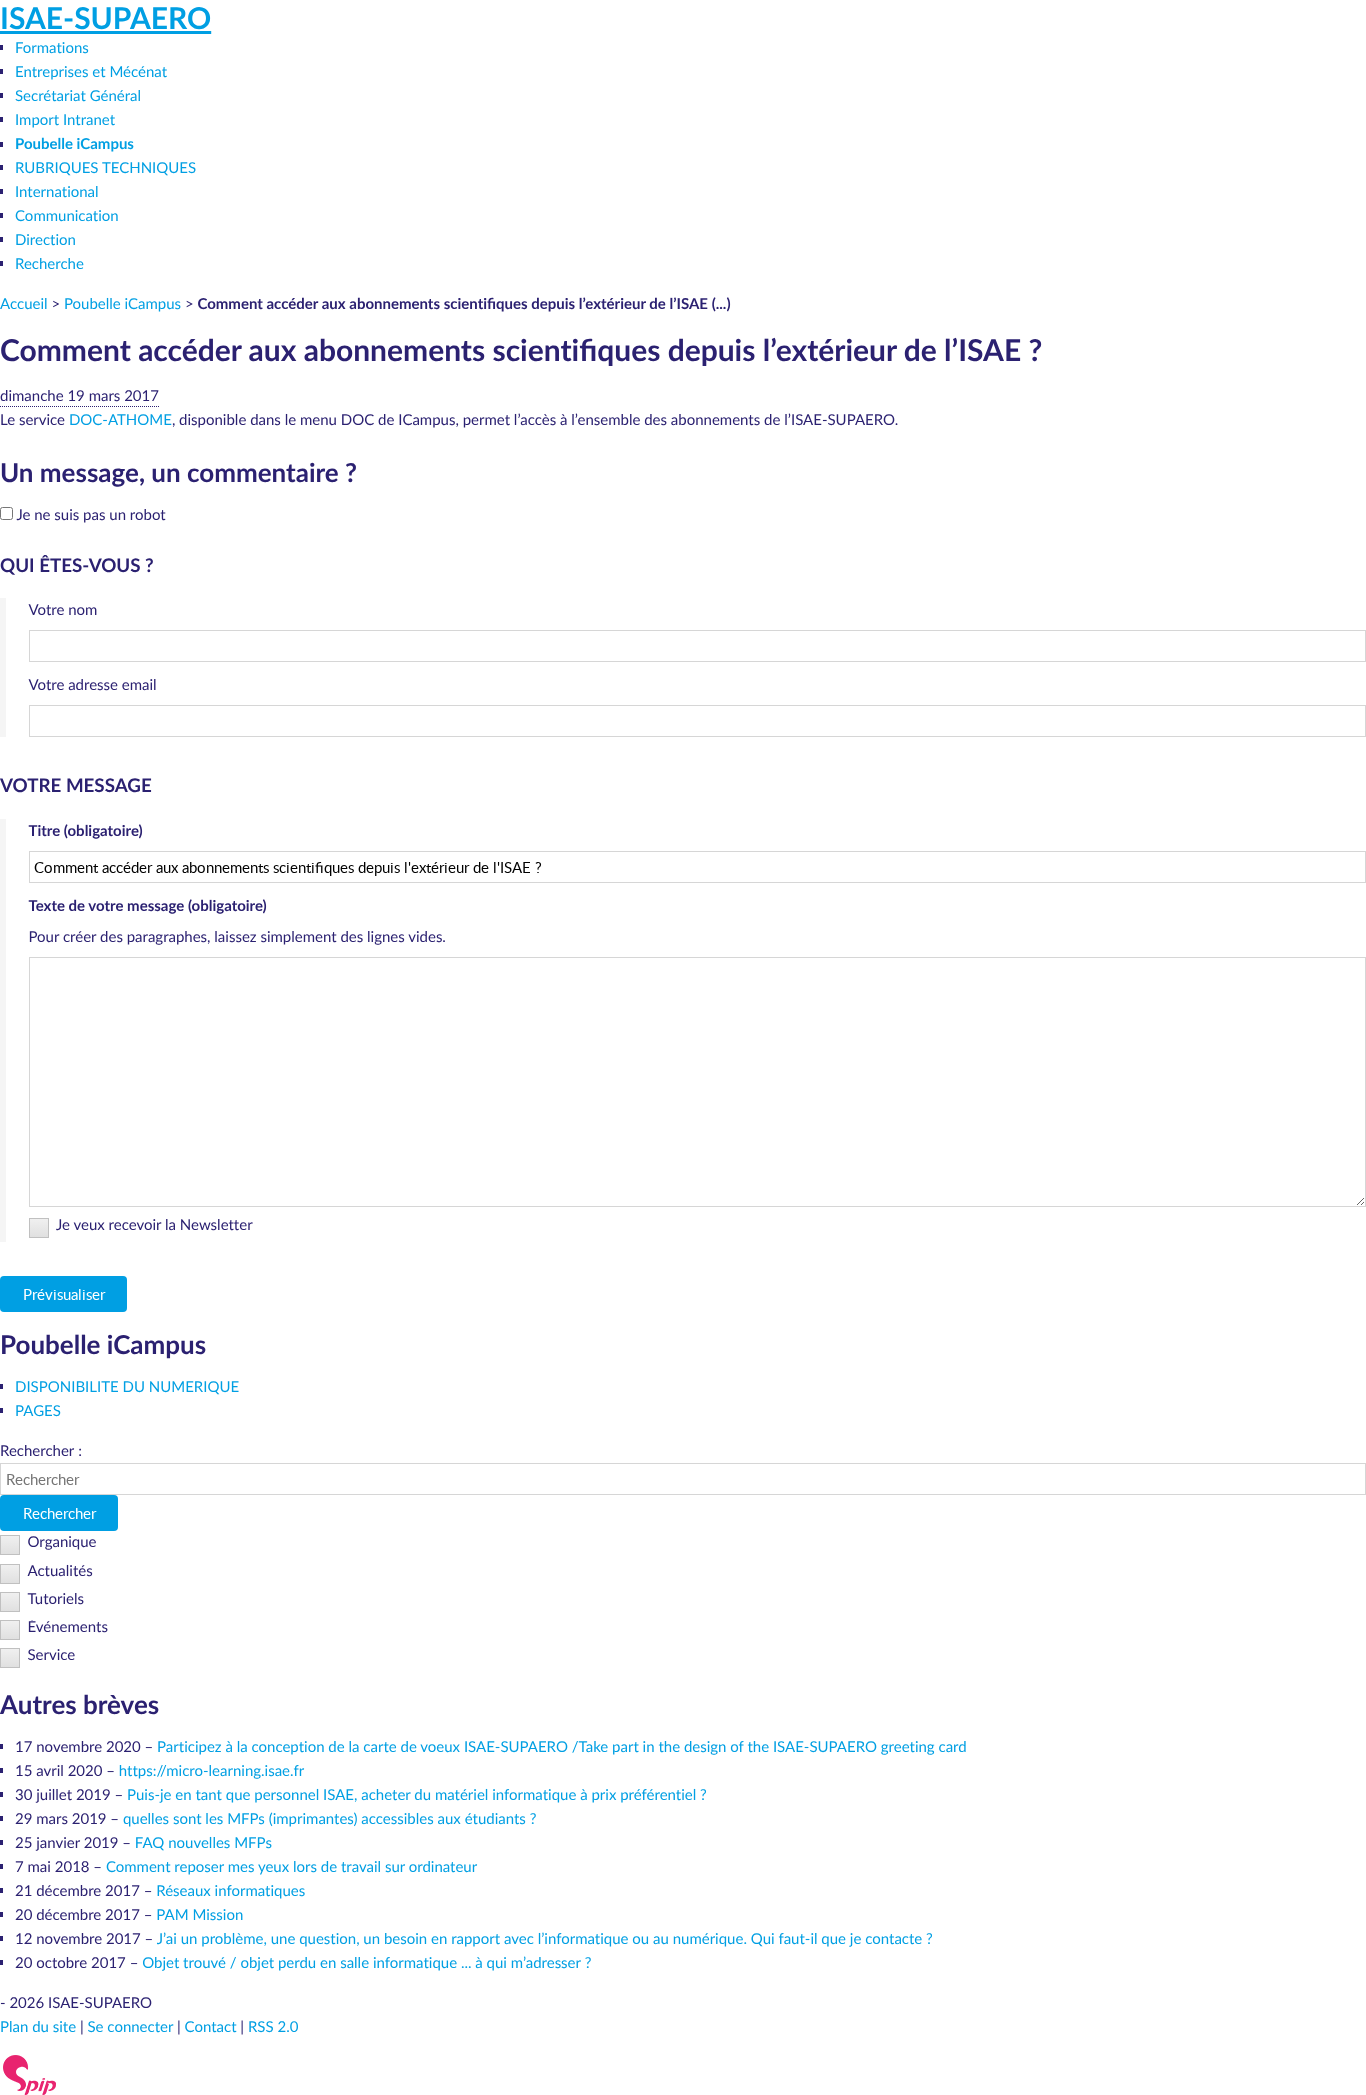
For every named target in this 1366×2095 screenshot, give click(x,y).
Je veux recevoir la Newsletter (154, 1226)
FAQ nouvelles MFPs (203, 1843)
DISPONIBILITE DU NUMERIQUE (127, 1387)
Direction (45, 240)
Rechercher (59, 1513)
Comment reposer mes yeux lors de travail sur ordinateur (291, 1867)
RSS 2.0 (273, 2027)
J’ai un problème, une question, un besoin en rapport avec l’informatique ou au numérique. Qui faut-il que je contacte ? (545, 1939)
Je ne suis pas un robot (89, 515)
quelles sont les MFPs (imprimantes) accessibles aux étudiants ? (329, 1819)
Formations (52, 48)
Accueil (24, 304)
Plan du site (38, 2027)
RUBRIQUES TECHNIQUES (105, 168)
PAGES (38, 1411)
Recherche (49, 264)
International (57, 192)
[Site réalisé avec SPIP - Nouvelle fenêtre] (30, 2073)
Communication (67, 216)
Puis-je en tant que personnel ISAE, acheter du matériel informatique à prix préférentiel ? (417, 1795)
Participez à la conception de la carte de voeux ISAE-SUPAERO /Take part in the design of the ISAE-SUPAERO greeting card (562, 1747)
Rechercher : (41, 1451)
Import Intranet (65, 120)
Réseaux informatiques (230, 1891)
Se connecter (131, 2027)
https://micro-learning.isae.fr (211, 1771)
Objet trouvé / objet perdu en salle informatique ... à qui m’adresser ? (366, 1963)
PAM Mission (199, 1915)
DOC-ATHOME (120, 420)
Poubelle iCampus (74, 143)
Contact (211, 2027)
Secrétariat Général (78, 96)
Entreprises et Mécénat (91, 72)
